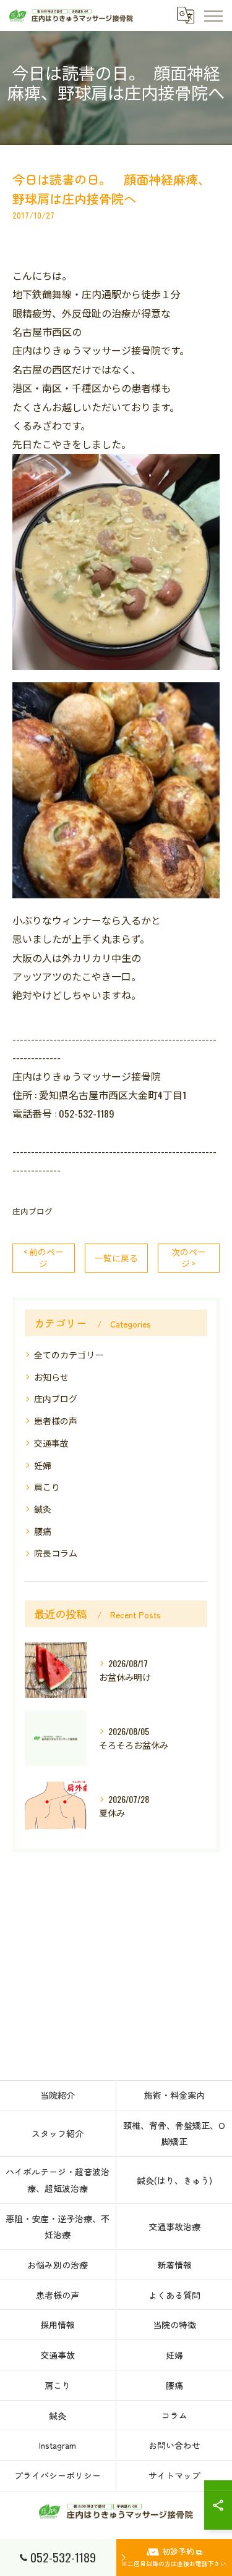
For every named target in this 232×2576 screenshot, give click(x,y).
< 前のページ (44, 1257)
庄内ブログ (32, 1211)
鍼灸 (43, 1509)
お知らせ (51, 1377)
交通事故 (51, 1443)
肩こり (47, 1487)
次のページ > (189, 1257)
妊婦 (43, 1465)
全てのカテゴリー (69, 1354)
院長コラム (56, 1553)
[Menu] (213, 15)
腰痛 (43, 1531)
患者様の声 (56, 1420)
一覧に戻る (116, 1258)
